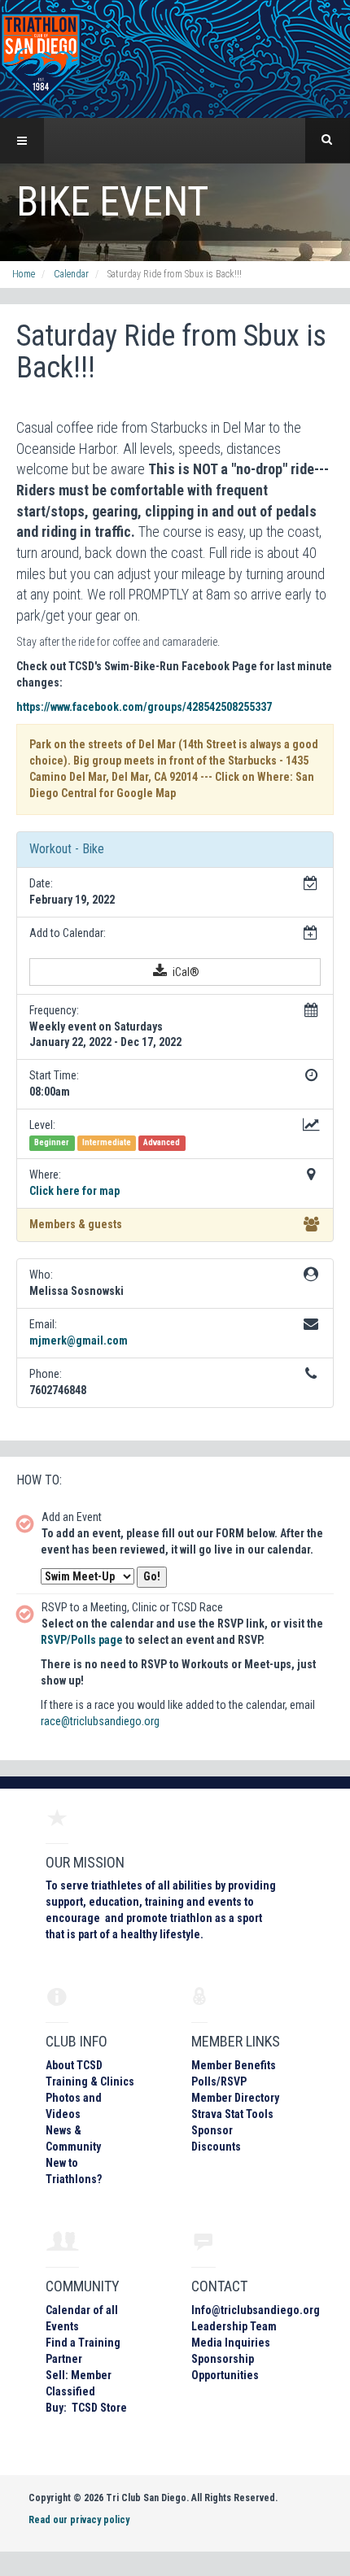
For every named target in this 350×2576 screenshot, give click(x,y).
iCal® (185, 972)
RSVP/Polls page (82, 1640)
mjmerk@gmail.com (79, 1340)
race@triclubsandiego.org (100, 1721)
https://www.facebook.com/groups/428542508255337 (144, 707)
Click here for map (74, 1191)
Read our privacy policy (79, 2520)
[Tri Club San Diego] (41, 58)
